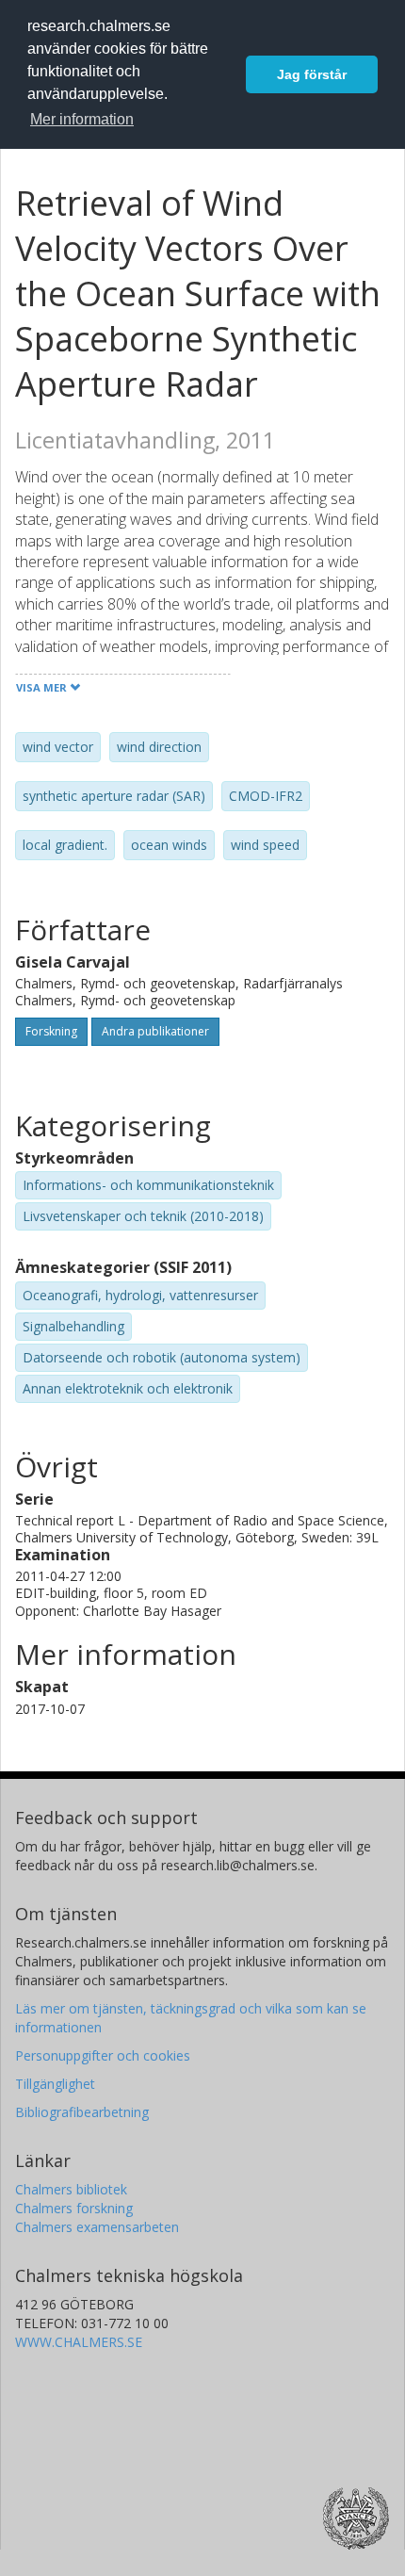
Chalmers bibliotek (71, 2189)
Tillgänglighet (55, 2084)
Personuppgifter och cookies (103, 2055)
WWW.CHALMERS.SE (79, 2342)
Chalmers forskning (74, 2208)
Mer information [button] (82, 119)
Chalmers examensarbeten (97, 2227)
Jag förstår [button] (312, 74)
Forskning (51, 1031)
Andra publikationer (155, 1031)
